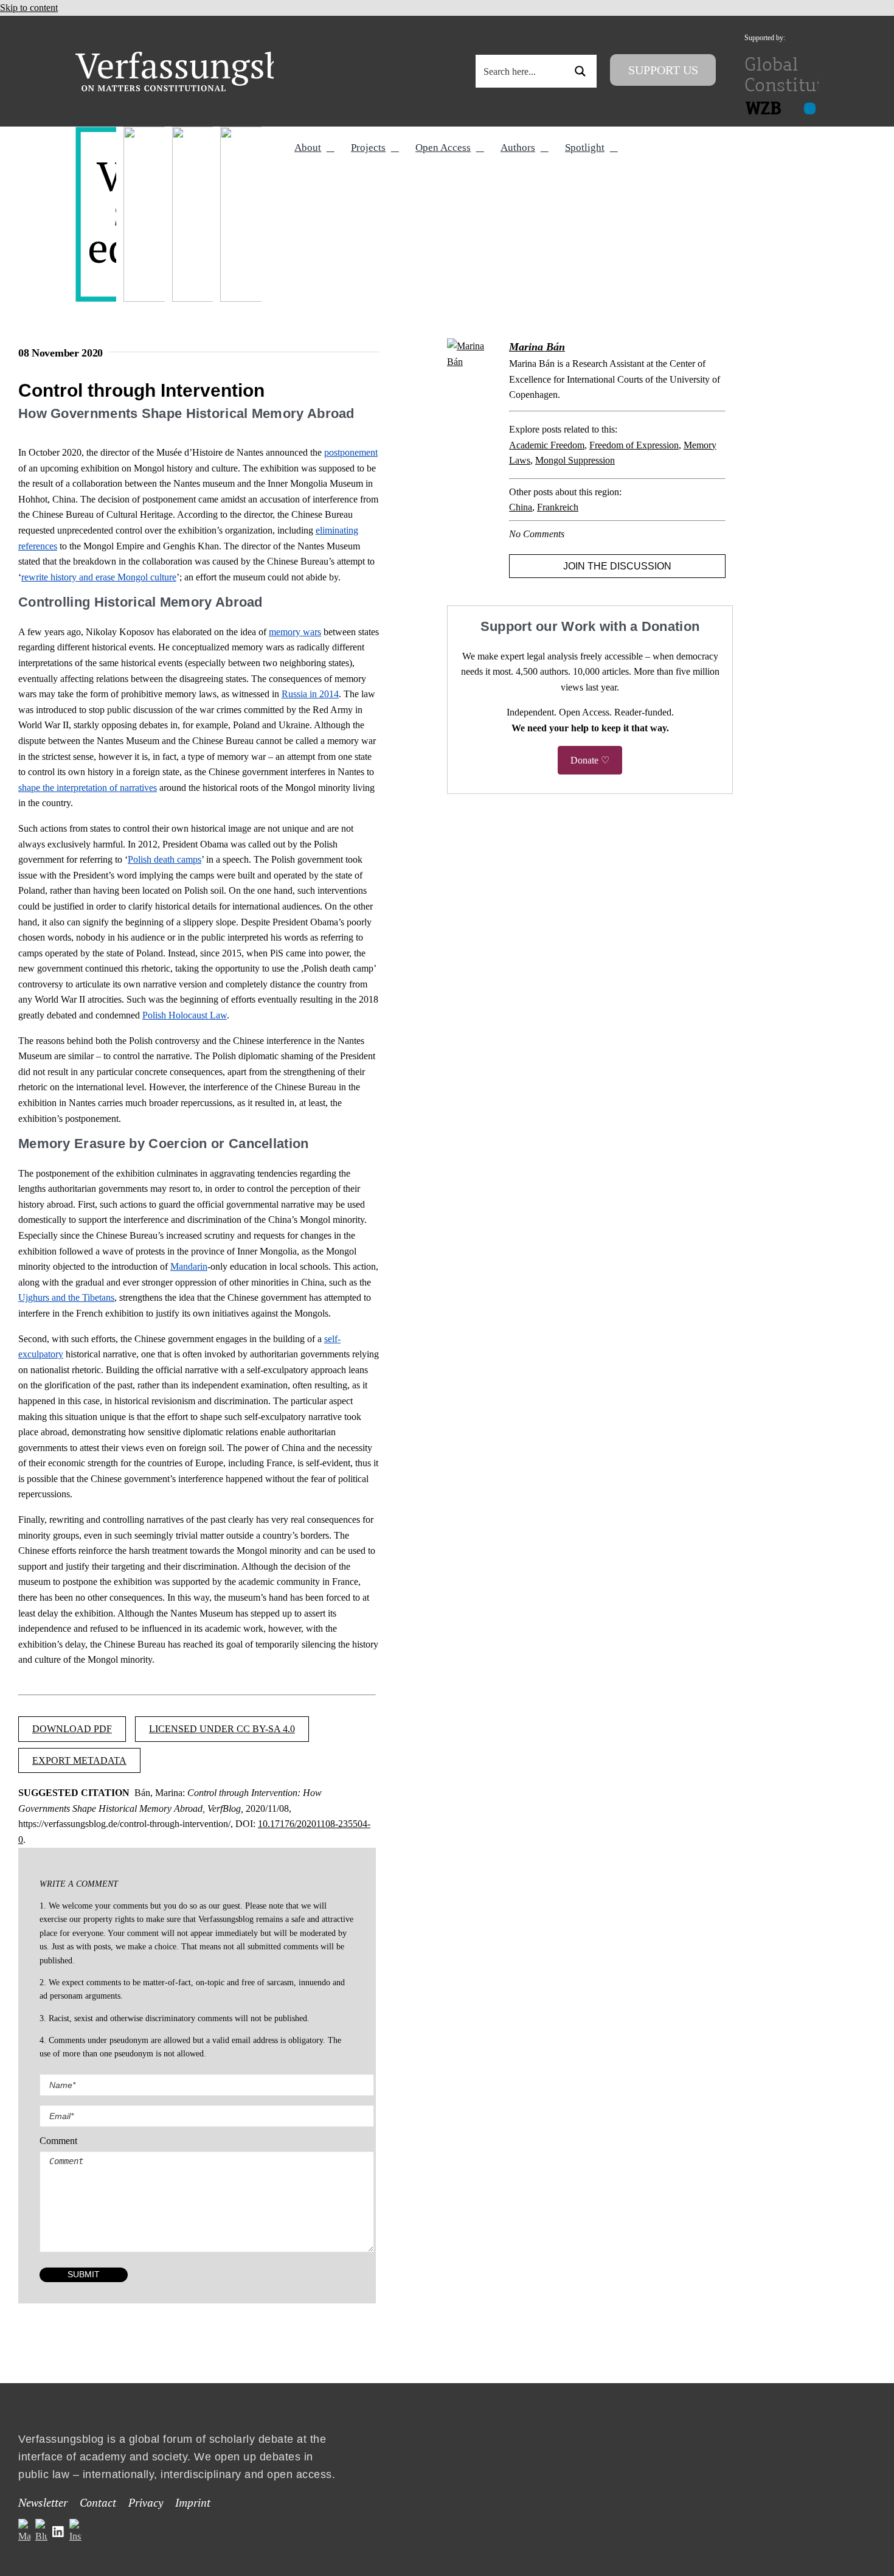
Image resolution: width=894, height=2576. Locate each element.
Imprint (193, 2502)
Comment (58, 2141)
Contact (98, 2502)
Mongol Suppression (575, 460)
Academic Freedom (547, 445)
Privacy (146, 2502)
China (521, 507)
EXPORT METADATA (79, 1760)
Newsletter (43, 2502)
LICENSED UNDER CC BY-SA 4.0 (222, 1729)
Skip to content (29, 8)
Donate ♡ (590, 760)
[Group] (205, 56)
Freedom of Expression (634, 445)
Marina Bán (537, 347)
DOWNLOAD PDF (72, 1729)
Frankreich (558, 507)
